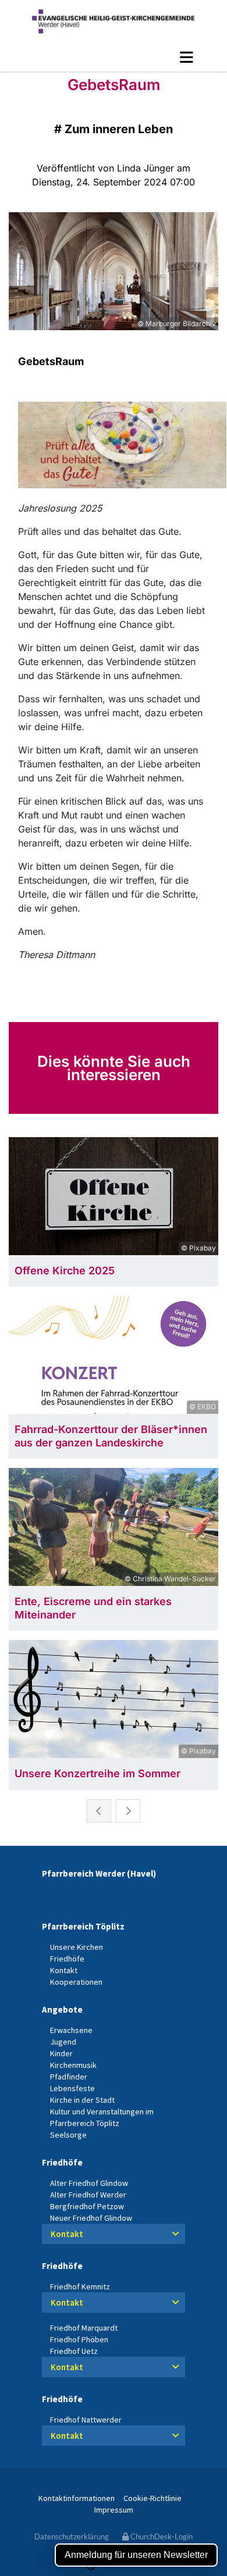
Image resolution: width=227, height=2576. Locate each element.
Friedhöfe (62, 2162)
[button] (114, 57)
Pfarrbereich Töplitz (83, 1926)
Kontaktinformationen (77, 2498)
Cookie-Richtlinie (152, 2498)
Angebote (62, 2009)
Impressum (114, 2510)
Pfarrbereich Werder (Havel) (99, 1873)
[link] (175, 2234)
